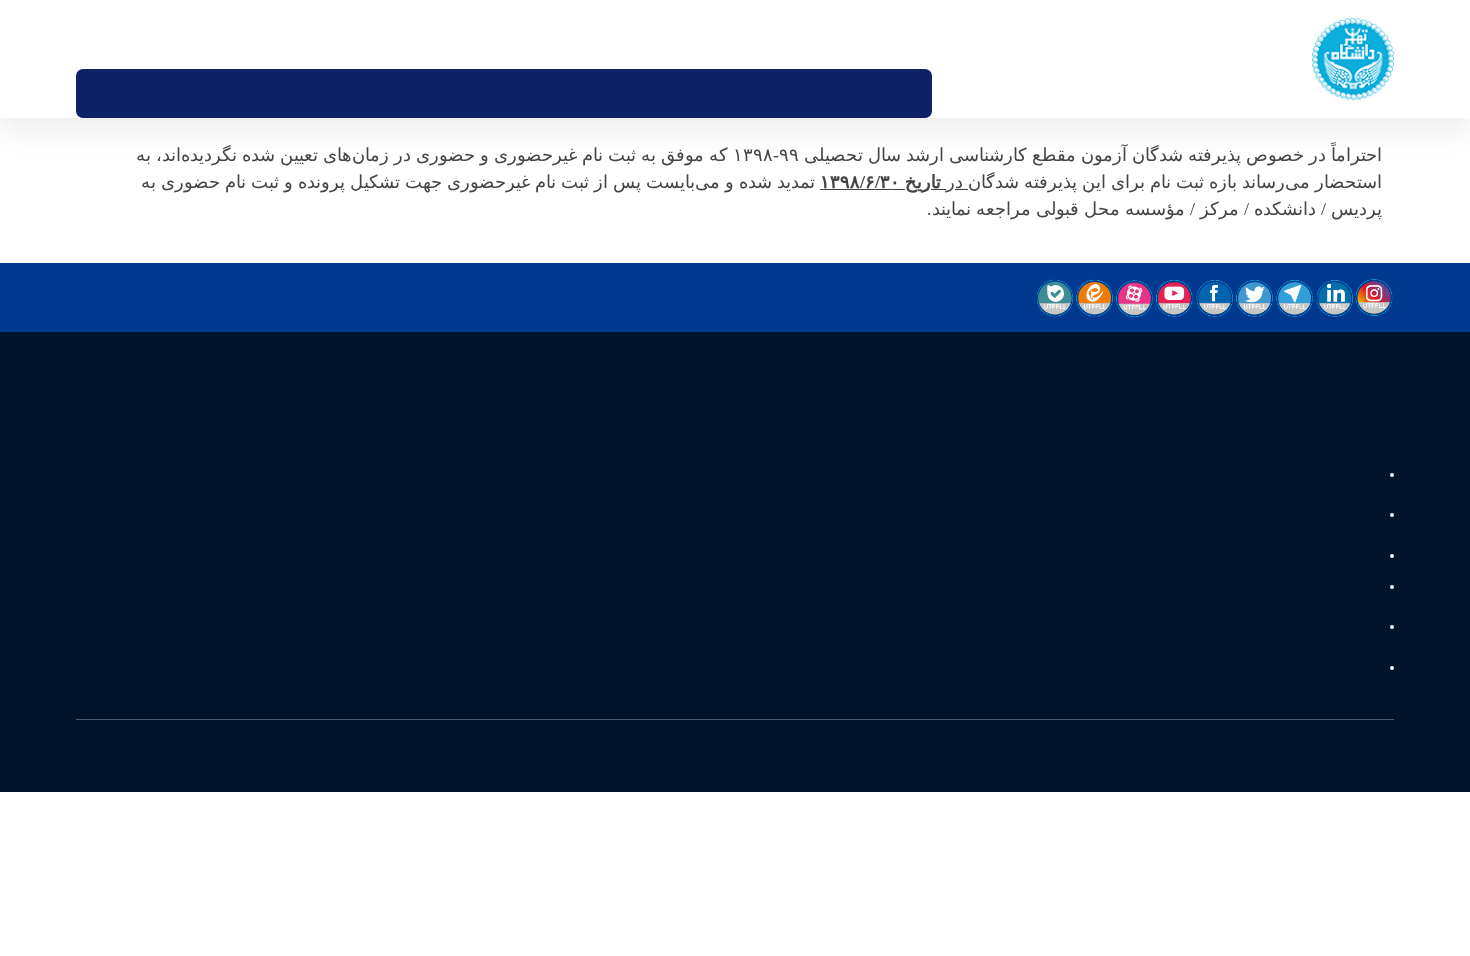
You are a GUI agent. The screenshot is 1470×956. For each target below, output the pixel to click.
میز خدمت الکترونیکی (824, 34)
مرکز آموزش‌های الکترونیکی (1298, 597)
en (118, 34)
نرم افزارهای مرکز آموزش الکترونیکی (1274, 640)
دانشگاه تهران (1335, 476)
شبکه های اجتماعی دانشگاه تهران (1281, 684)
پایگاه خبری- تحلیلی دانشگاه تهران (1278, 519)
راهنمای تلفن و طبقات (945, 34)
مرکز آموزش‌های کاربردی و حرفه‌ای (1278, 563)
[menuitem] (967, 93)
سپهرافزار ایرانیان (555, 773)
